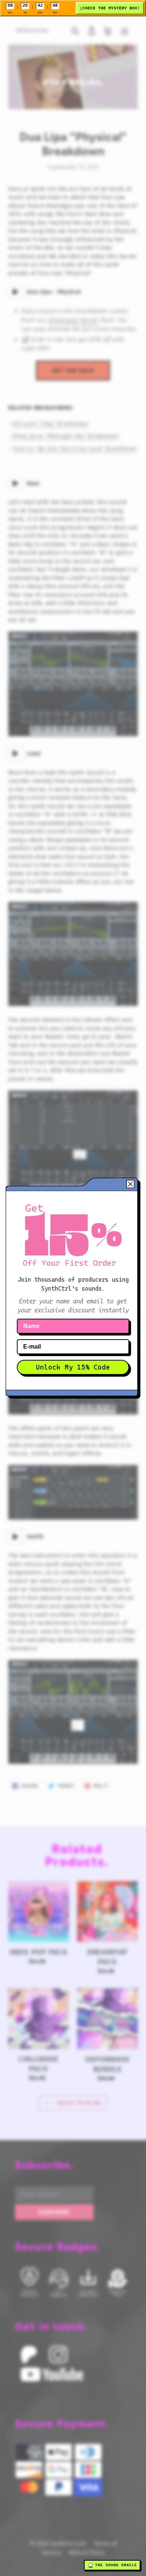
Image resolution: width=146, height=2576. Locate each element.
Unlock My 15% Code (73, 1367)
